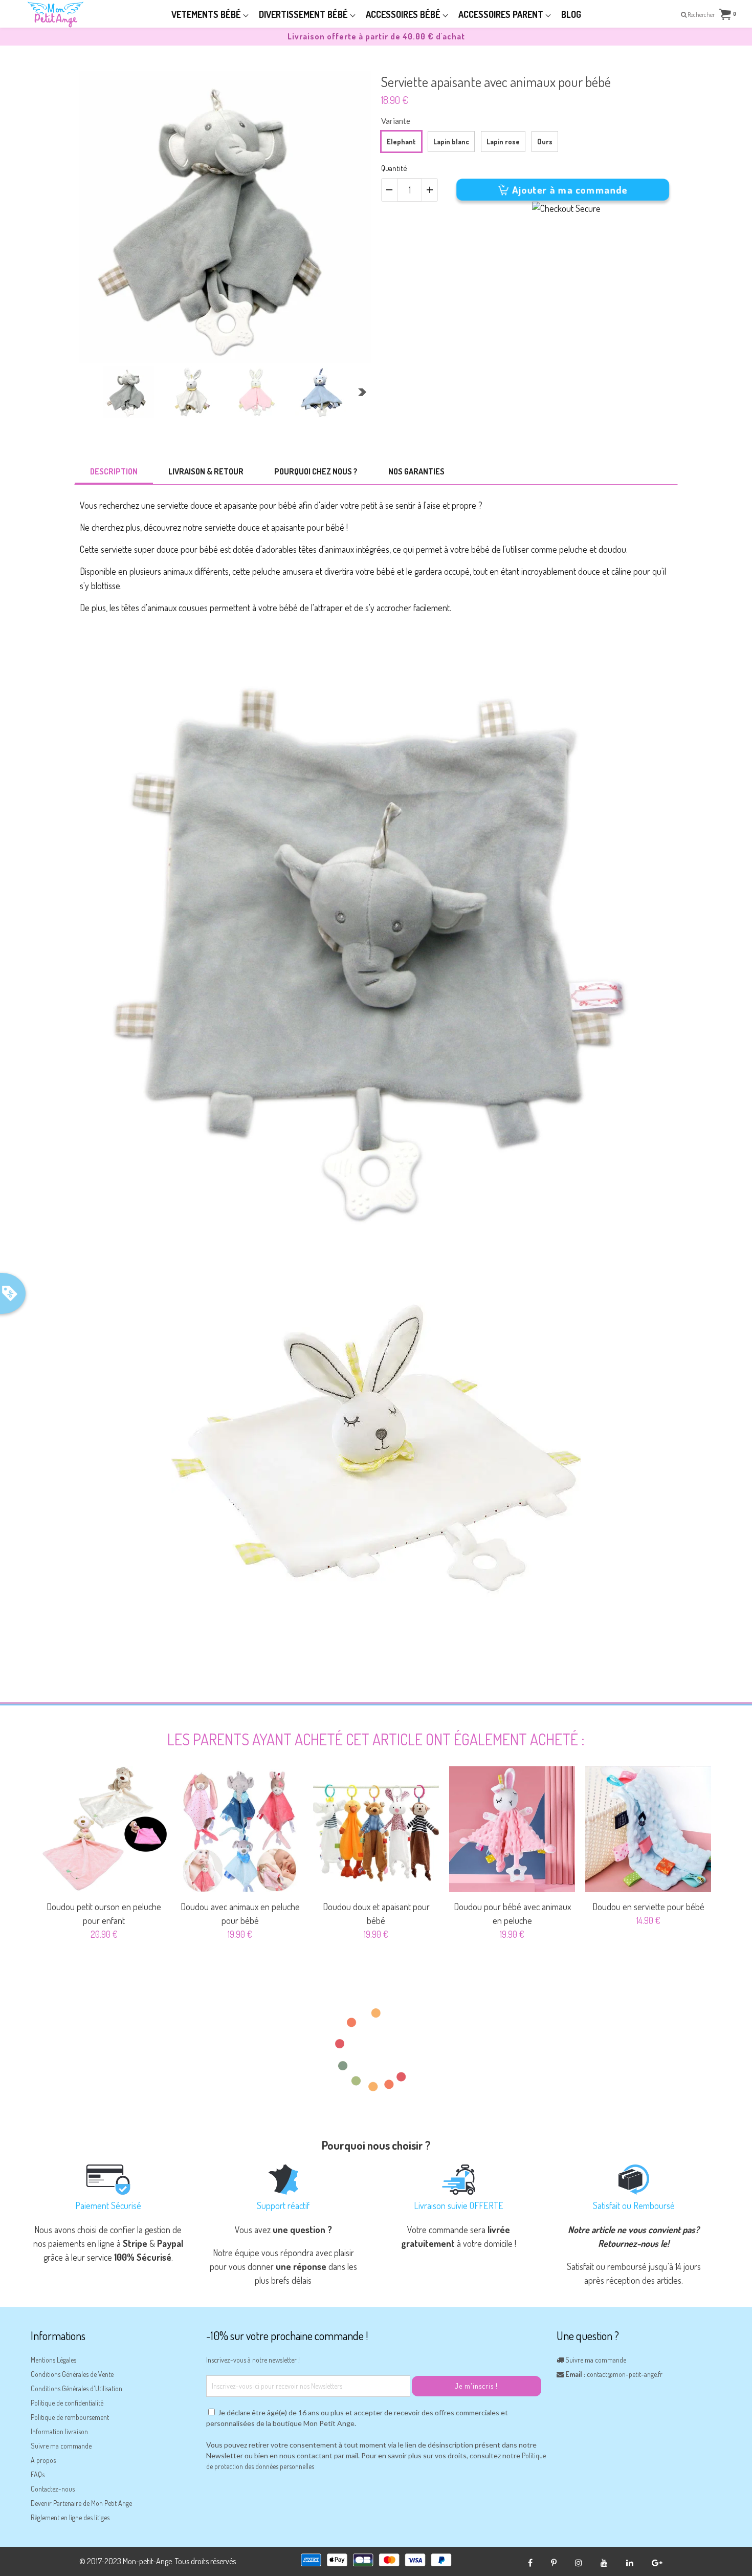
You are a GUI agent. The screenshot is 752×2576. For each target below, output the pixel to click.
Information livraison (59, 2431)
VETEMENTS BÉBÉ (207, 14)
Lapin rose (503, 142)
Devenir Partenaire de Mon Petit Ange (81, 2503)
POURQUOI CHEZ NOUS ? (316, 471)
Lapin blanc (451, 142)
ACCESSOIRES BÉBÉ (404, 14)
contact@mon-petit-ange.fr (625, 2374)
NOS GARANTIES (416, 471)
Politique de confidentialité (67, 2403)
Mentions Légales (53, 2360)
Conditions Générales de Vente (72, 2374)
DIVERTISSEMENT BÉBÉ (304, 14)
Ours (545, 142)
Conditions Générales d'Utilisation (76, 2388)
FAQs (38, 2474)
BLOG (571, 14)
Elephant (401, 142)
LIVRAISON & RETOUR (206, 471)
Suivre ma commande (61, 2446)
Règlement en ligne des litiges (70, 2517)
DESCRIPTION (114, 471)
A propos (43, 2460)
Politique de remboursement (70, 2417)
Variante (396, 121)
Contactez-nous (53, 2489)
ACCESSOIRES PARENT (502, 14)
